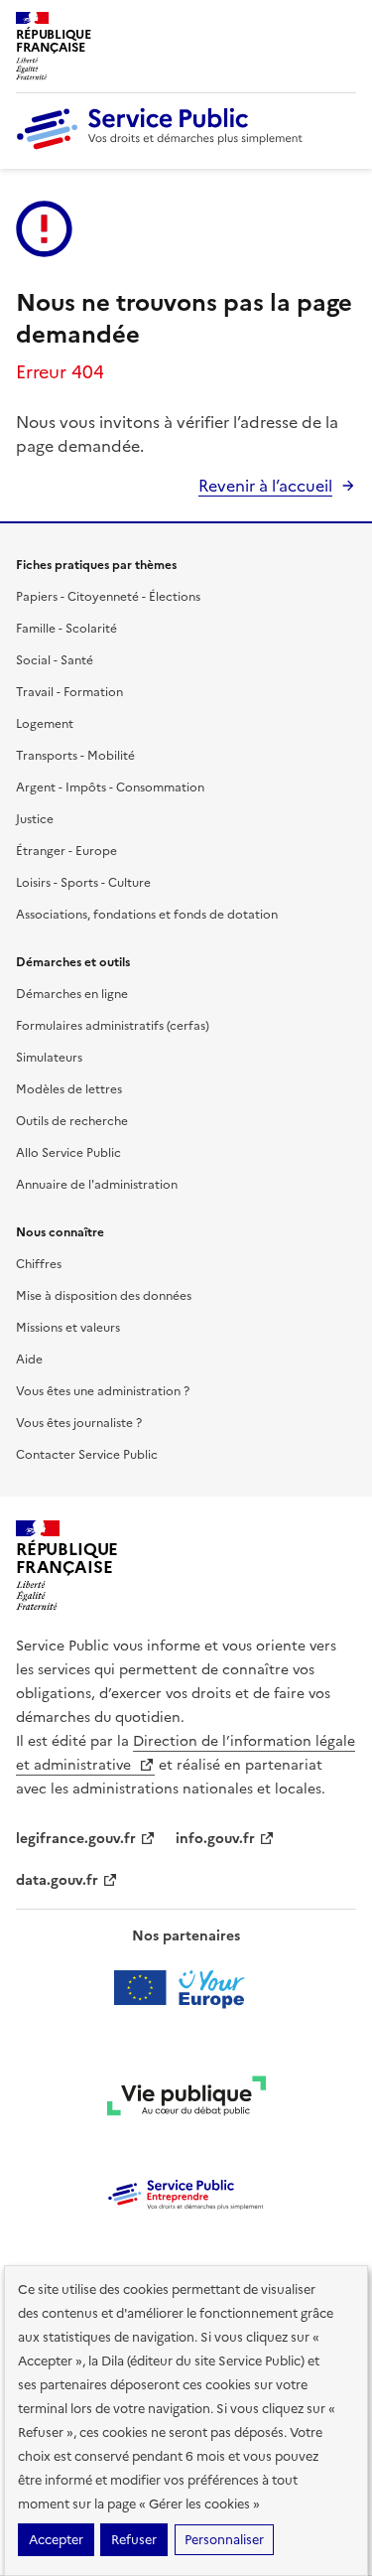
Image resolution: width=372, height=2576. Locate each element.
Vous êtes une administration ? (103, 1391)
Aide (29, 1360)
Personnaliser (224, 2540)
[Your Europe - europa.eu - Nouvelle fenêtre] (186, 1988)
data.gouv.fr (57, 1880)
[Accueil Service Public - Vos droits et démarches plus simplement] (165, 145)
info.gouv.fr (215, 1839)
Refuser (134, 2540)
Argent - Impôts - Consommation (110, 787)
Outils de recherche (72, 1121)
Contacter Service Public (87, 1455)
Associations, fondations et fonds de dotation (147, 915)
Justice (35, 819)
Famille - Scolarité (66, 629)
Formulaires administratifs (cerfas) (113, 1026)
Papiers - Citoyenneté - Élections (108, 597)
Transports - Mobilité (75, 756)
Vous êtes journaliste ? (79, 1423)
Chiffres (39, 1264)
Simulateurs (49, 1058)
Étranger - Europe (66, 851)
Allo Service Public (68, 1153)
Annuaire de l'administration (97, 1185)
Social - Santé (55, 660)
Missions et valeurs (68, 1328)
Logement (45, 724)
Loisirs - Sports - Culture (83, 883)
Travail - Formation (69, 692)
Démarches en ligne (72, 994)
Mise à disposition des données (104, 1296)
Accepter (56, 2540)
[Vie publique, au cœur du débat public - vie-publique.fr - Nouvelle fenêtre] (186, 2099)
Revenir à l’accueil (265, 486)
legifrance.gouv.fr (76, 1839)
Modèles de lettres (69, 1089)
